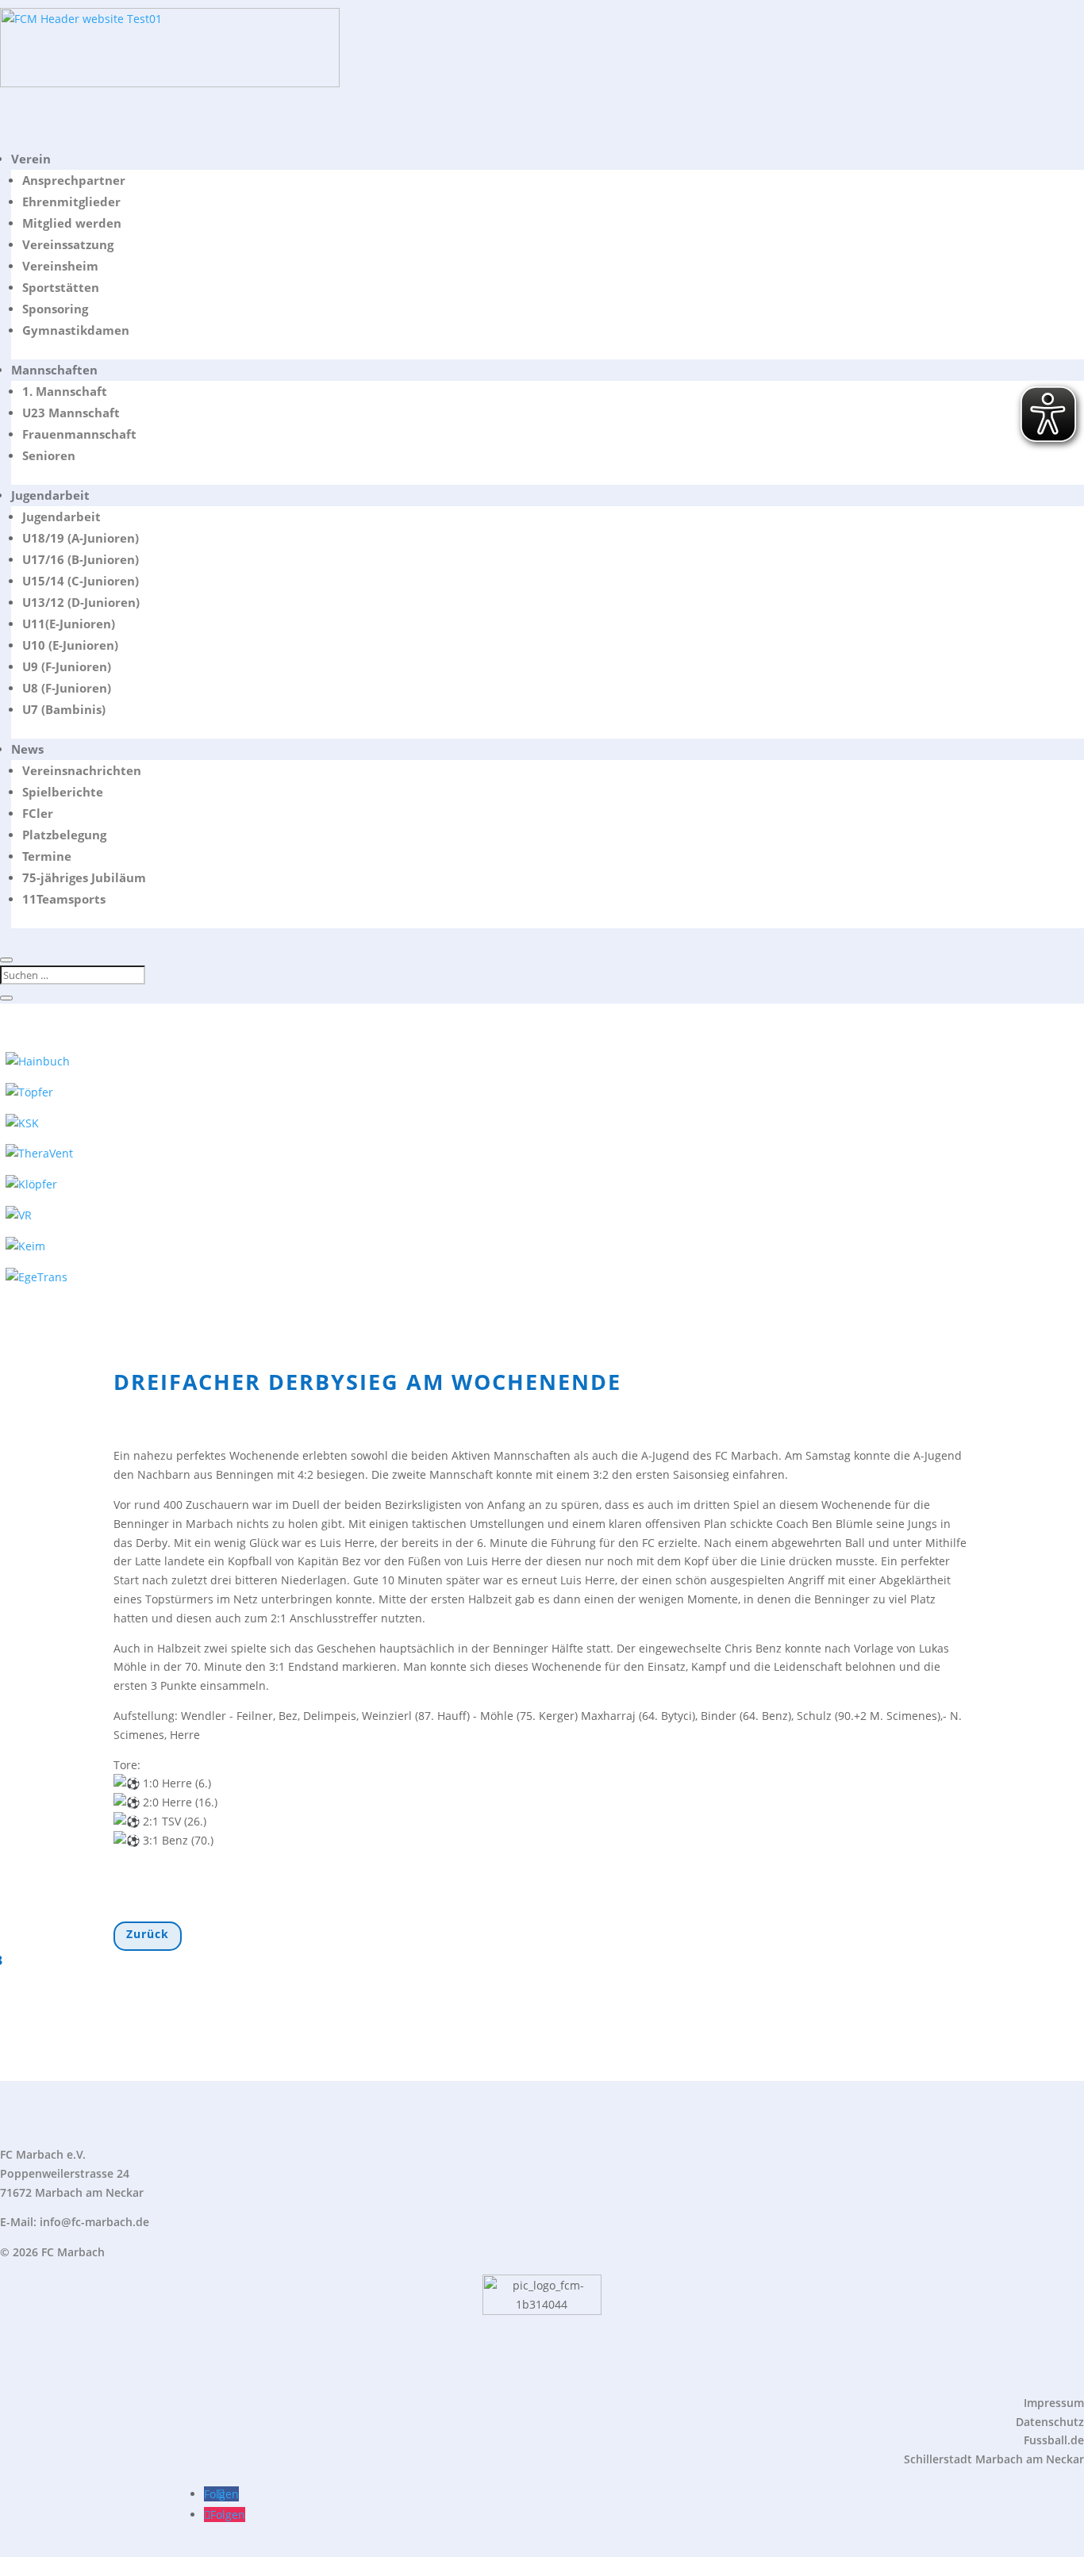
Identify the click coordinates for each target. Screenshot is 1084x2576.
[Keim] (25, 1246)
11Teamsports (64, 899)
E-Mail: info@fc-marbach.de (75, 2222)
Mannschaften (54, 370)
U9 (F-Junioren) (67, 666)
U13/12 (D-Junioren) (81, 602)
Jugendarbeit (50, 495)
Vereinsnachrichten (82, 770)
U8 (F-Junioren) (67, 688)
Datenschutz (1050, 2422)
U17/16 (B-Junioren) (81, 559)
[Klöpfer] (31, 1184)
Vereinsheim (60, 266)
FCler (38, 813)
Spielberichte (63, 792)
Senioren (49, 455)
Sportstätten (61, 287)
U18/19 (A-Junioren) (81, 538)
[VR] (19, 1215)
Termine (47, 856)
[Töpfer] (29, 1092)
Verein (31, 159)
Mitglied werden (72, 223)
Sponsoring (55, 309)
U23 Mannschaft (71, 413)
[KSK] (22, 1123)
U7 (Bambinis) (64, 709)
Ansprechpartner (74, 180)
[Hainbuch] (38, 1061)
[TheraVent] (39, 1153)
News (27, 749)
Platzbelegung (64, 835)
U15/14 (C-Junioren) (81, 581)
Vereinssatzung (68, 244)
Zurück (148, 1934)
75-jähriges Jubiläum (84, 877)
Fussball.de (1054, 2440)
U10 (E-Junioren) (70, 645)
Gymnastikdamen (76, 330)
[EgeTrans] (37, 1277)
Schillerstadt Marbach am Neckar (994, 2459)
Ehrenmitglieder (71, 202)
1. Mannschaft (65, 391)
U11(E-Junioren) (69, 624)
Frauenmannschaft (79, 434)
